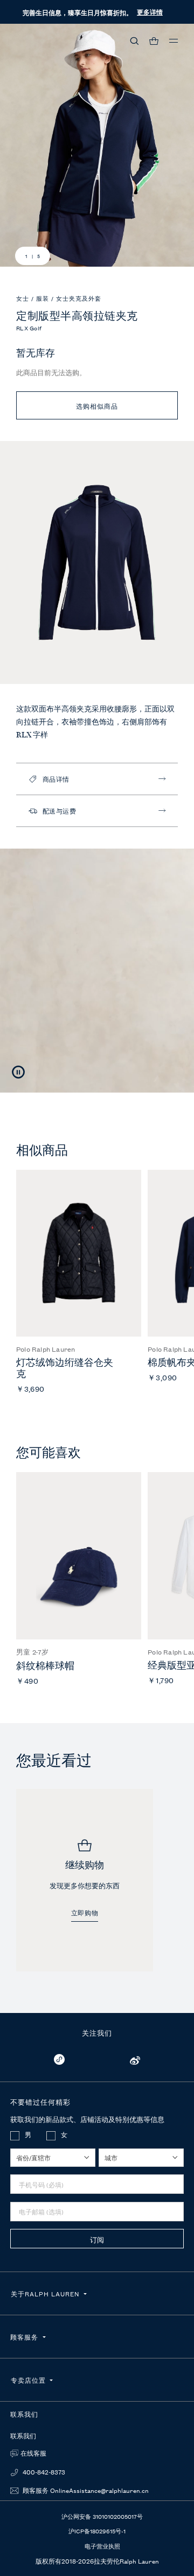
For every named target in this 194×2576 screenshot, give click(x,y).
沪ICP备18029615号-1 (97, 2531)
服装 (44, 298)
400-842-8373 (43, 2472)
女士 (24, 298)
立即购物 (85, 1913)
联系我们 (23, 2436)
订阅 (97, 2239)
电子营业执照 (102, 2546)
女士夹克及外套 (79, 298)
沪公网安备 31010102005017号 (102, 2516)
